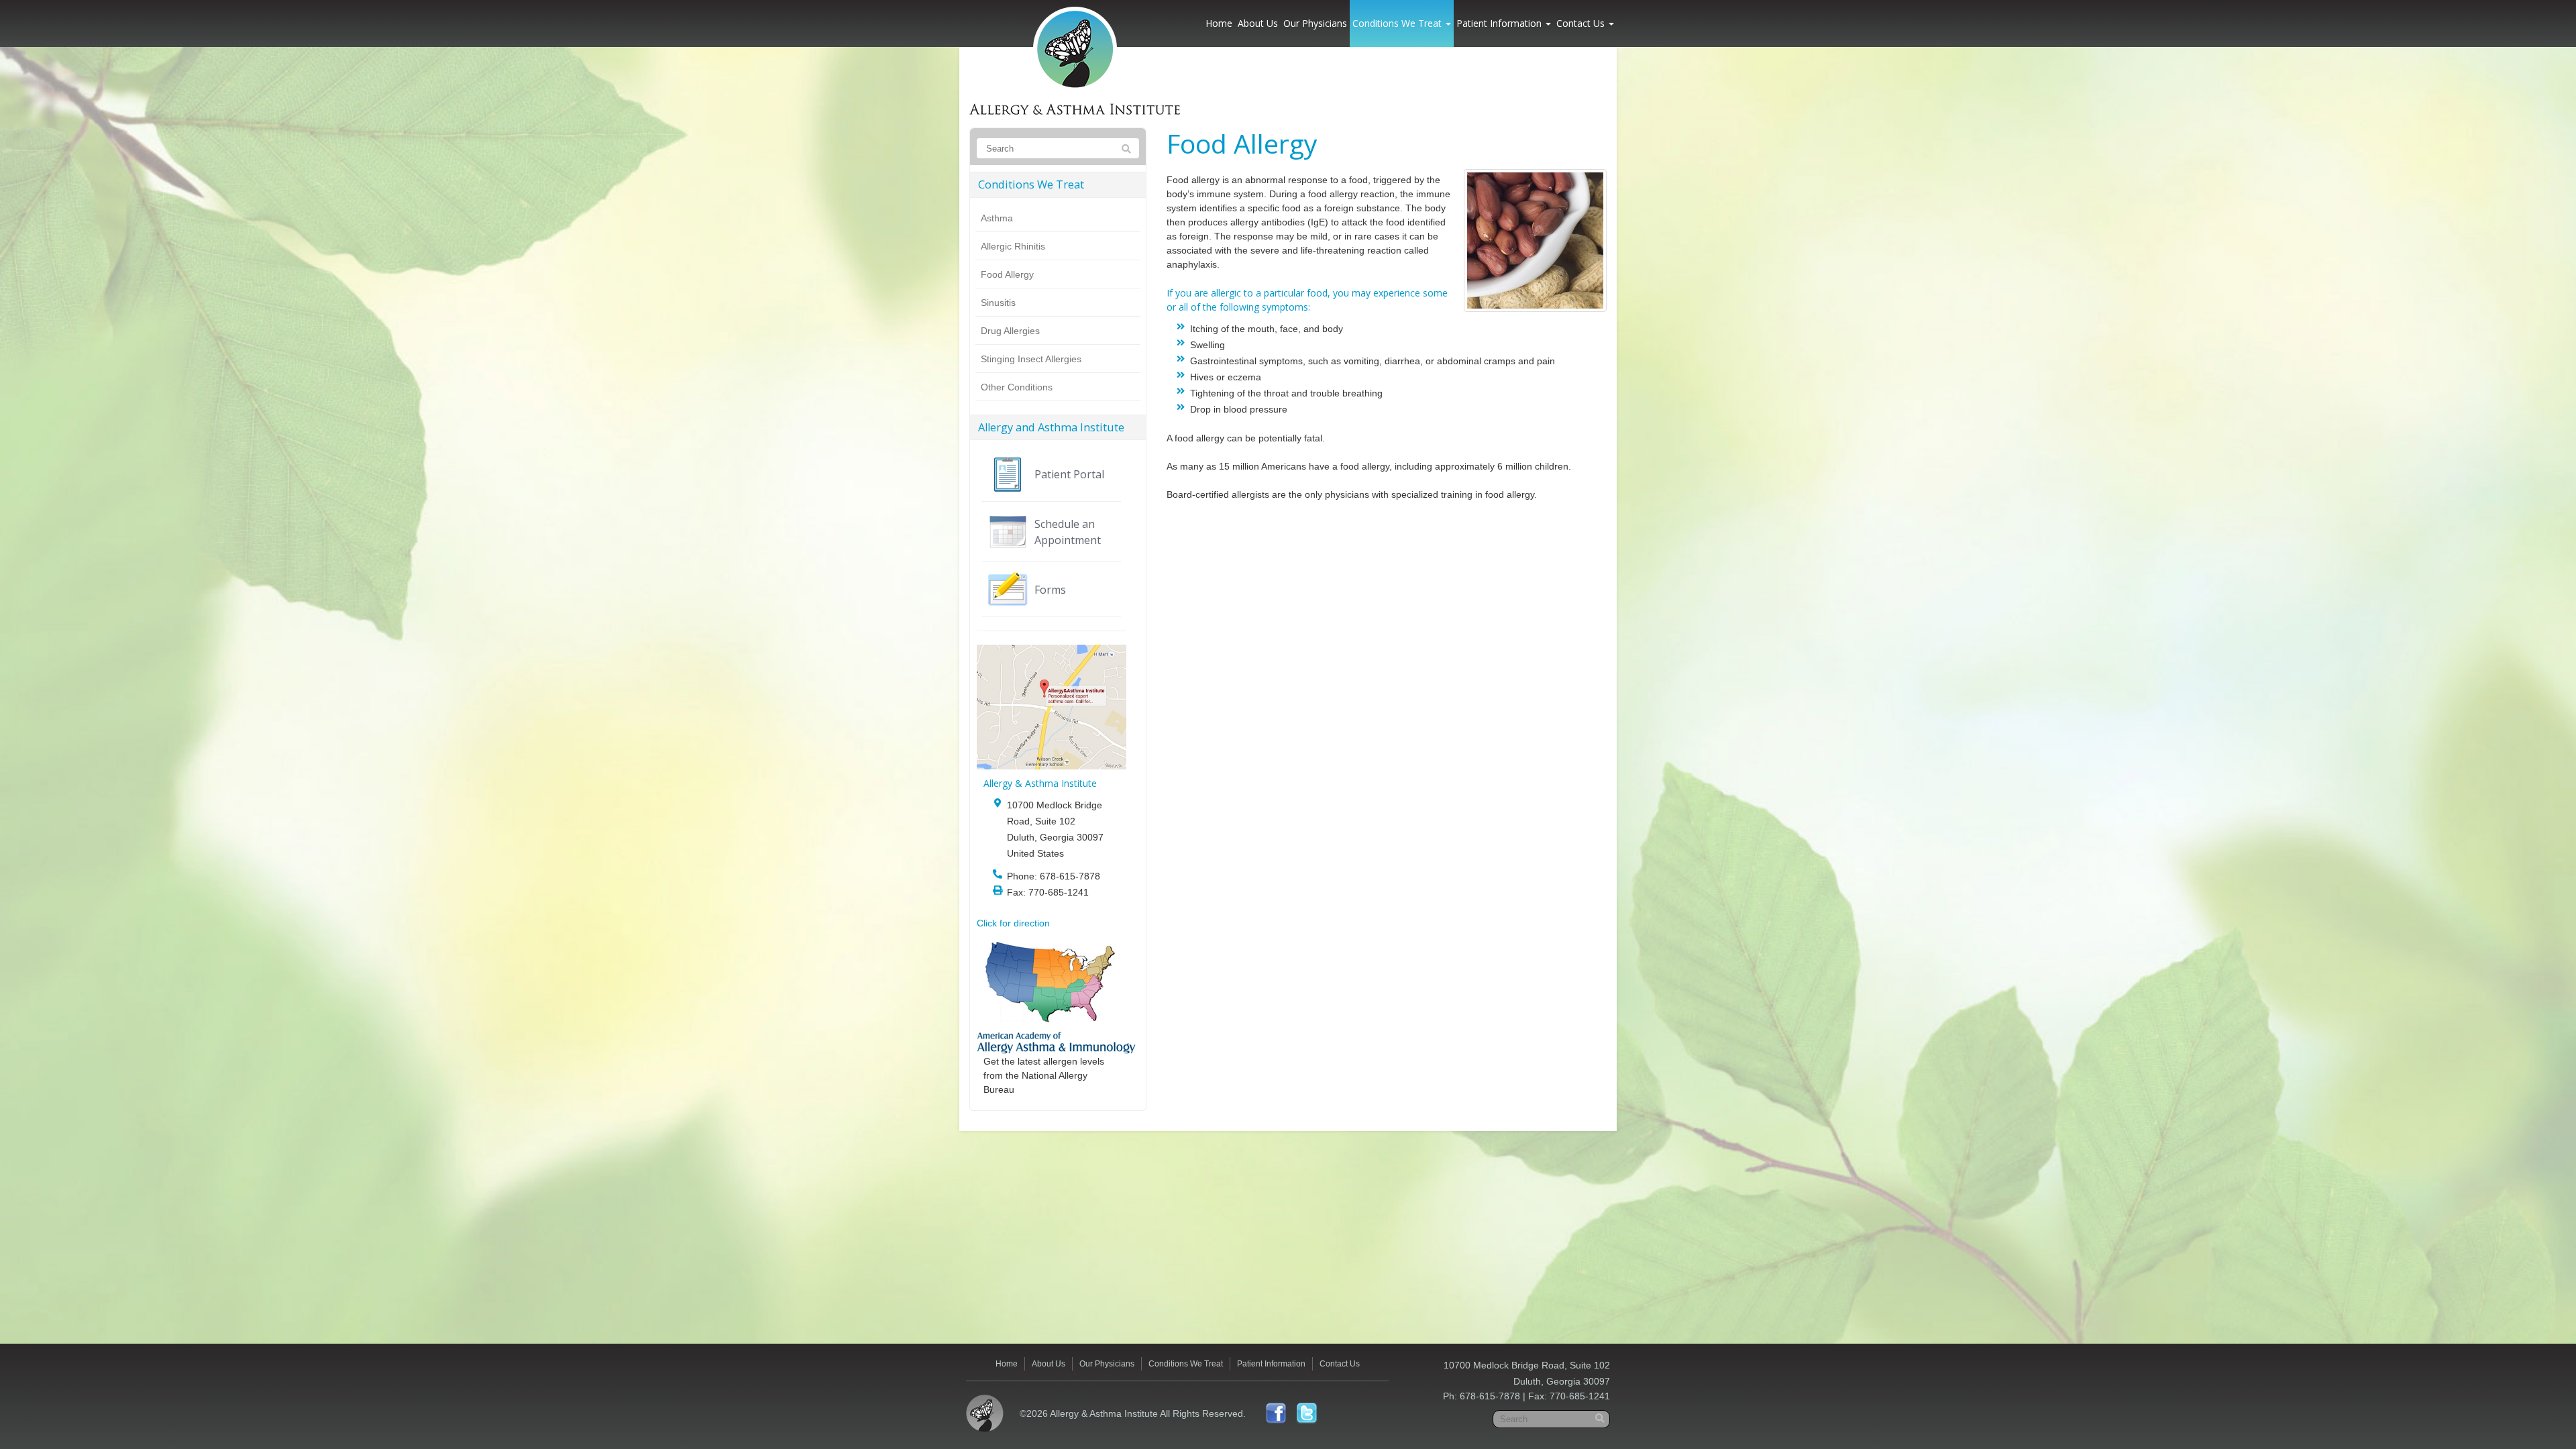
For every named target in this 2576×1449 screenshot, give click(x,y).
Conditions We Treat (1398, 23)
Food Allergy (1007, 274)
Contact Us (1582, 23)
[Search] (1126, 149)
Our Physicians (1315, 23)
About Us (1258, 23)
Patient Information (1500, 23)
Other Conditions (1017, 387)
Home (1219, 23)
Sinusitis (998, 303)
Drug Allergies (1010, 331)
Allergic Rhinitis (1013, 246)
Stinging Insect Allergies (1031, 359)
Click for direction (1013, 923)
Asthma (997, 218)
